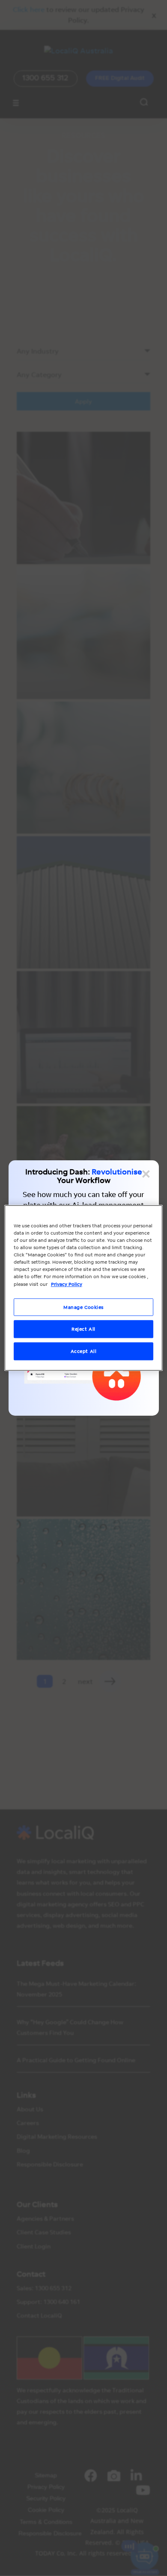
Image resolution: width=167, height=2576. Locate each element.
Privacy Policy (67, 1284)
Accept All (84, 1351)
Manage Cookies (83, 1307)
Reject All (83, 1329)
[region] (84, 1288)
